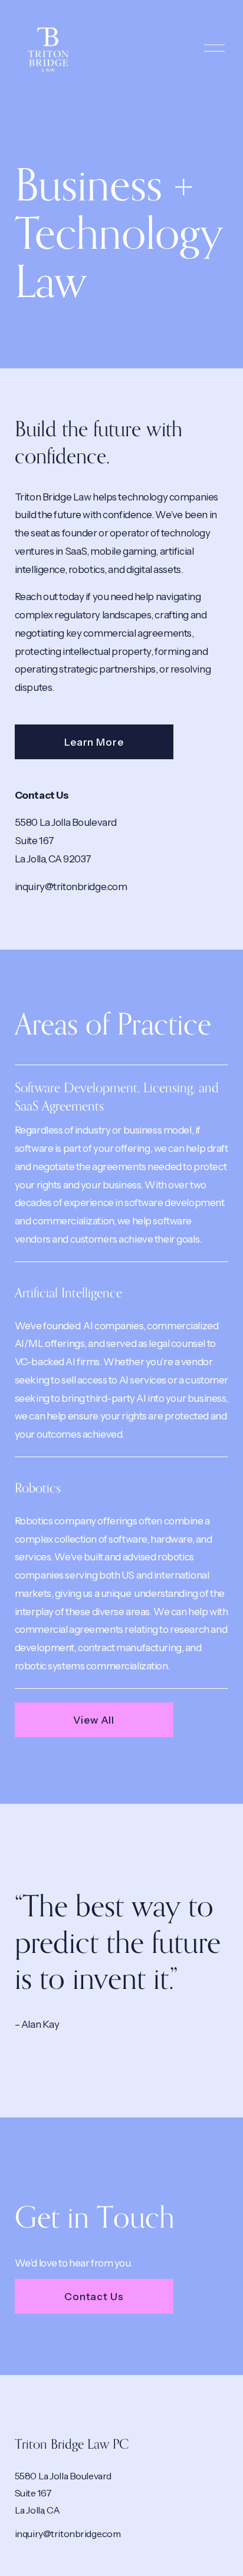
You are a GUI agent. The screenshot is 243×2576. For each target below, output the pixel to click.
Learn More (94, 742)
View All (94, 1720)
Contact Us (94, 2296)
